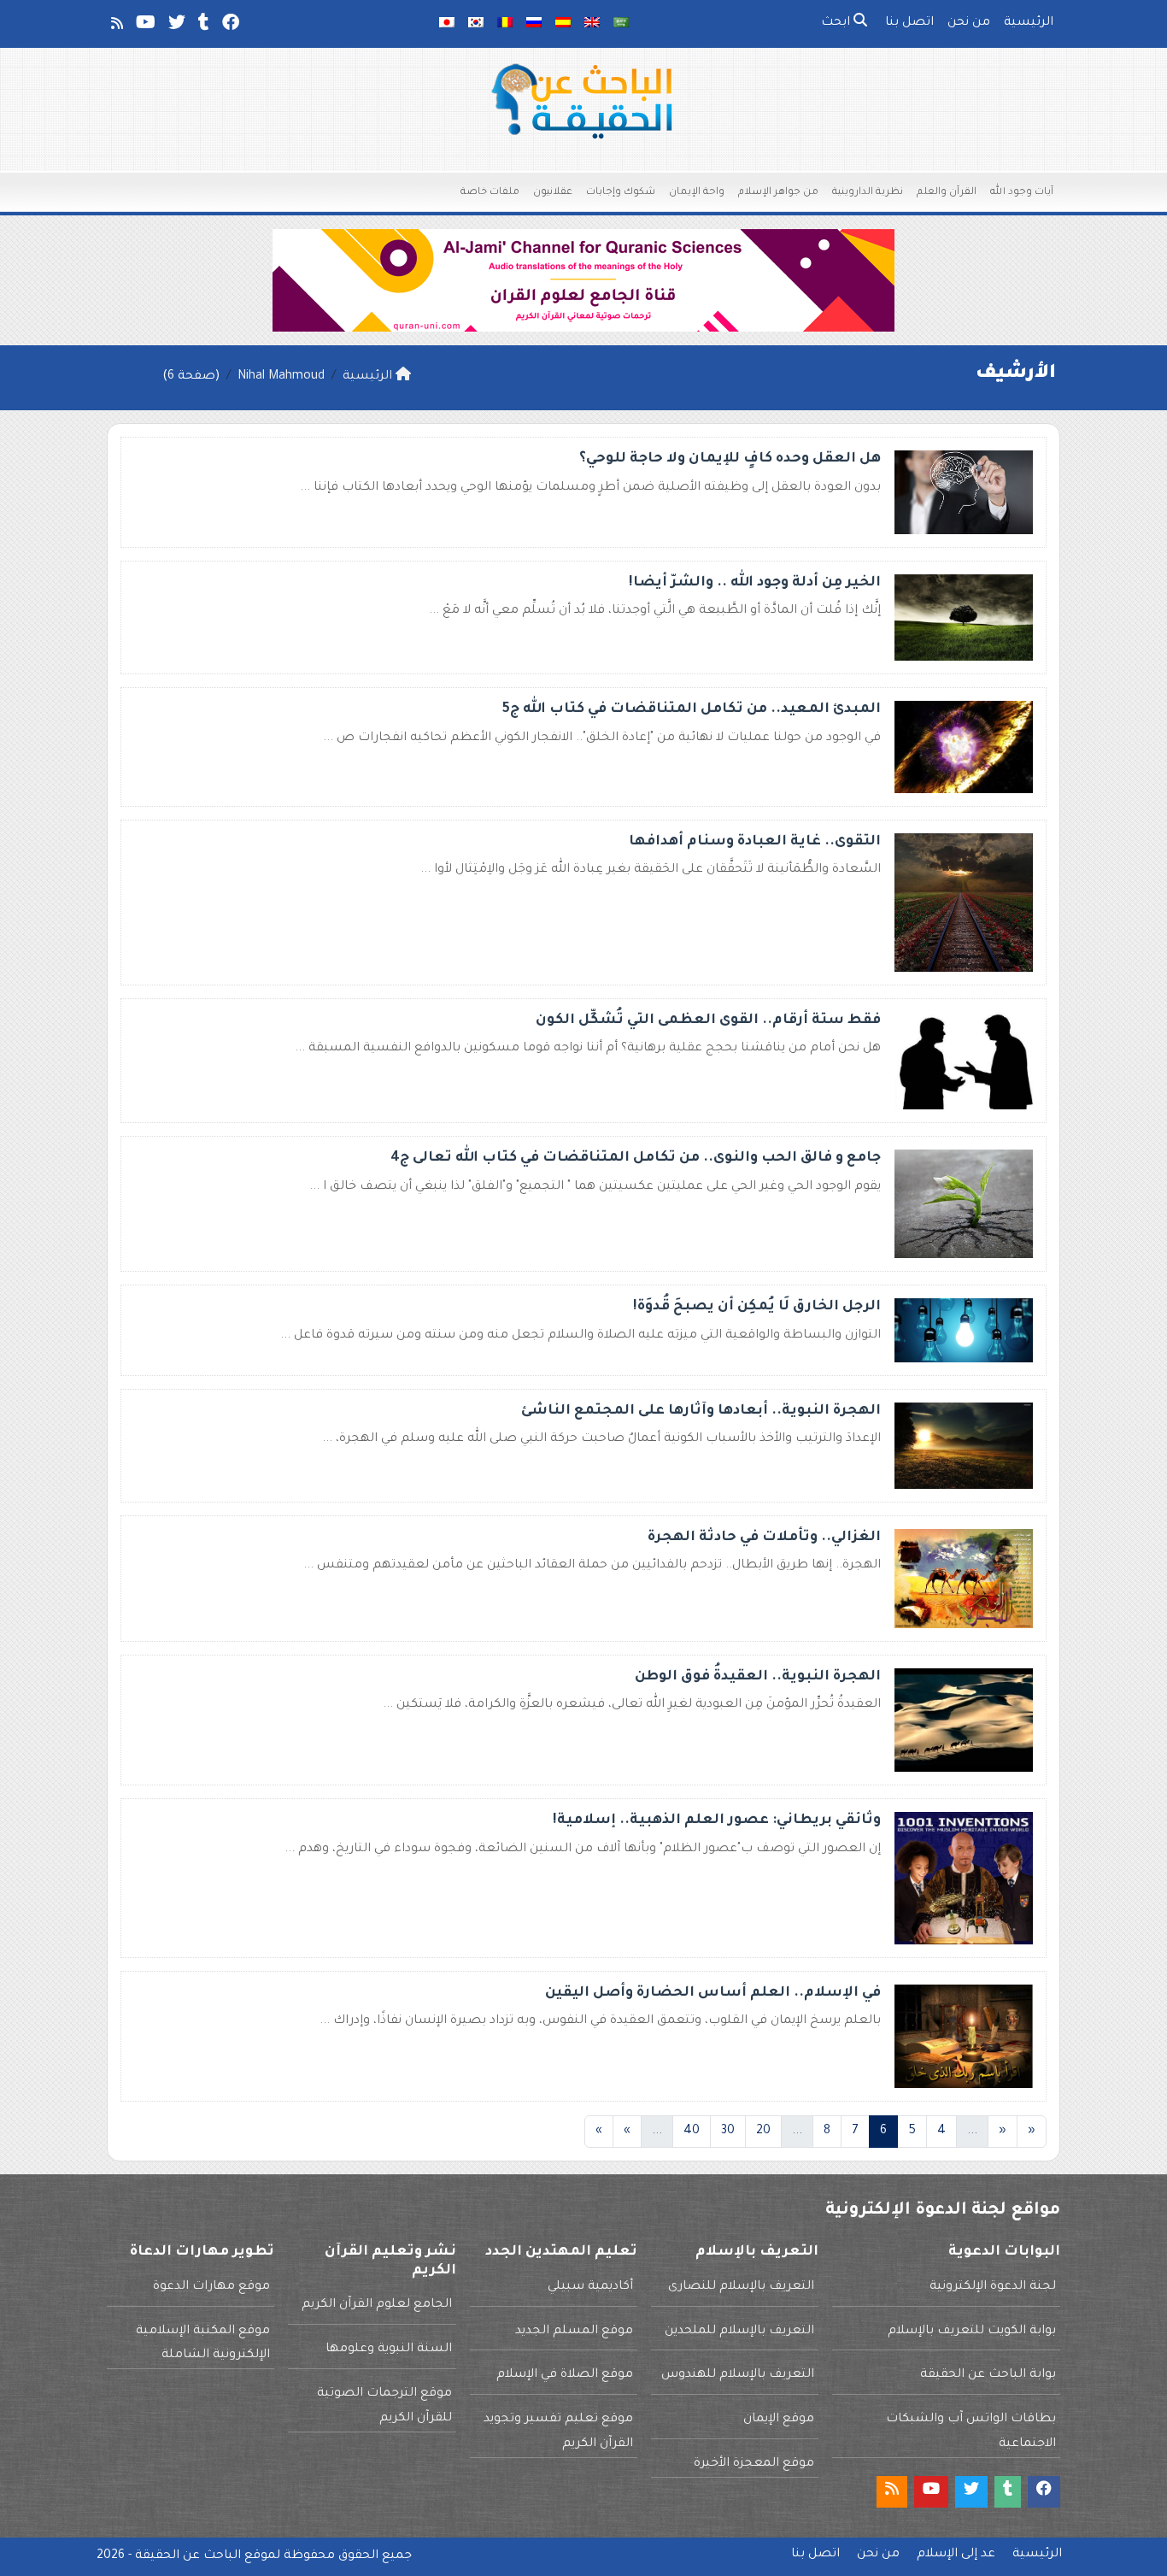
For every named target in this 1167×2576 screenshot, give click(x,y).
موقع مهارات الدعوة (211, 2287)
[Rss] (116, 26)
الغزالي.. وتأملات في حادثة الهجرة (764, 1538)
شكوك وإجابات (621, 193)
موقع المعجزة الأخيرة (754, 2464)
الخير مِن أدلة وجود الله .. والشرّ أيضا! (755, 583)
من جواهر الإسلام (778, 193)
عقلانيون (553, 193)
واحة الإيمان (697, 193)
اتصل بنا (909, 23)
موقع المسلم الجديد (574, 2332)
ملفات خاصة (490, 193)
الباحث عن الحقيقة (188, 2556)
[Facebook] (229, 26)
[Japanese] (447, 24)
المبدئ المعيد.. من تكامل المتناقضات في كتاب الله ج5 (692, 709)
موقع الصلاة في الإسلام (565, 2375)
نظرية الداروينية (868, 193)
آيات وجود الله (1022, 193)
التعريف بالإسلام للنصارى (741, 2287)
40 (692, 2132)
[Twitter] (176, 26)
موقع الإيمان (779, 2420)
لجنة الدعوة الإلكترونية (993, 2287)
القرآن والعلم (947, 193)
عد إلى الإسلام (956, 2555)
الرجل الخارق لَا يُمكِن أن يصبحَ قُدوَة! (757, 1307)
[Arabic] (621, 24)
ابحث (837, 23)
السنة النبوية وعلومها (389, 2350)
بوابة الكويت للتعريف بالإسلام (972, 2332)
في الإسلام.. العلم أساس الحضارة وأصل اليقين (713, 1993)
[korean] (476, 24)
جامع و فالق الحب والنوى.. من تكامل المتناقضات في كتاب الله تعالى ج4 (636, 1158)
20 (763, 2132)
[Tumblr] (202, 26)
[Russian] (534, 24)
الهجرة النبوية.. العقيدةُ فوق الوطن (758, 1677)
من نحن (969, 23)
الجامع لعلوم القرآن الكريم (377, 2305)
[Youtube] (144, 26)
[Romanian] (505, 24)
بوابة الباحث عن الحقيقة (988, 2375)
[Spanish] (563, 24)
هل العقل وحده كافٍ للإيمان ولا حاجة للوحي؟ (730, 459)
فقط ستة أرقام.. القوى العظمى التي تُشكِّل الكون (708, 1020)
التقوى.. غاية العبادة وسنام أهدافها (755, 842)
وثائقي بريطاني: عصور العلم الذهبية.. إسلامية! (717, 1820)
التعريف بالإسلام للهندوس (738, 2375)
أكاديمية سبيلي (590, 2287)
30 (728, 2132)
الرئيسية (1029, 23)
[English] (592, 24)
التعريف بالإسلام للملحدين (739, 2332)
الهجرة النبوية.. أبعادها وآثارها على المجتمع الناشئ (701, 1411)
